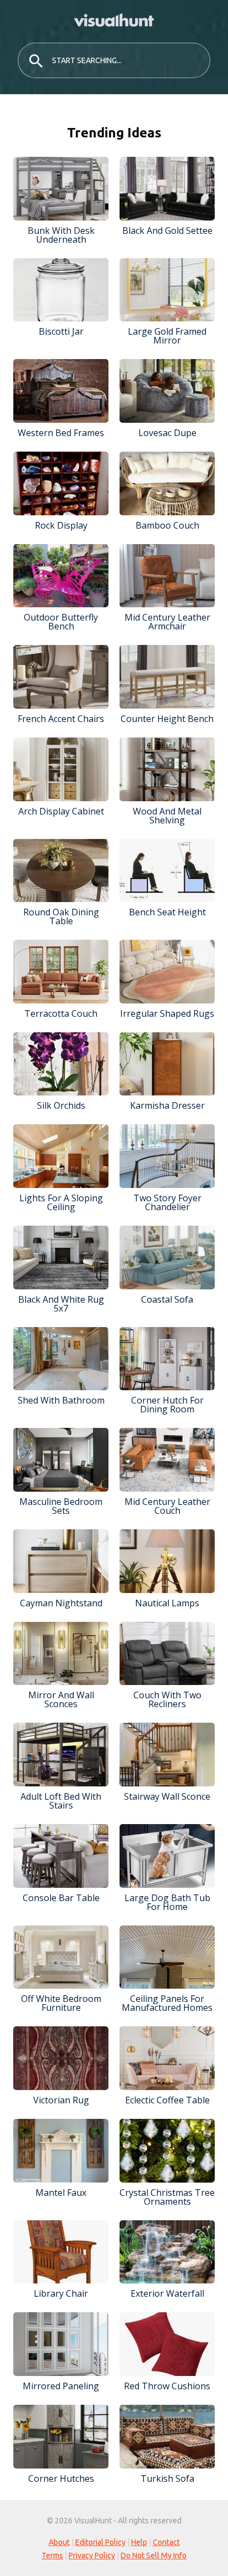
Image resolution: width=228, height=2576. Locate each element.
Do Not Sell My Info (154, 2555)
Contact (166, 2542)
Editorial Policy (100, 2542)
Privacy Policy (92, 2555)
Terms (52, 2555)
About (59, 2542)
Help (139, 2542)
